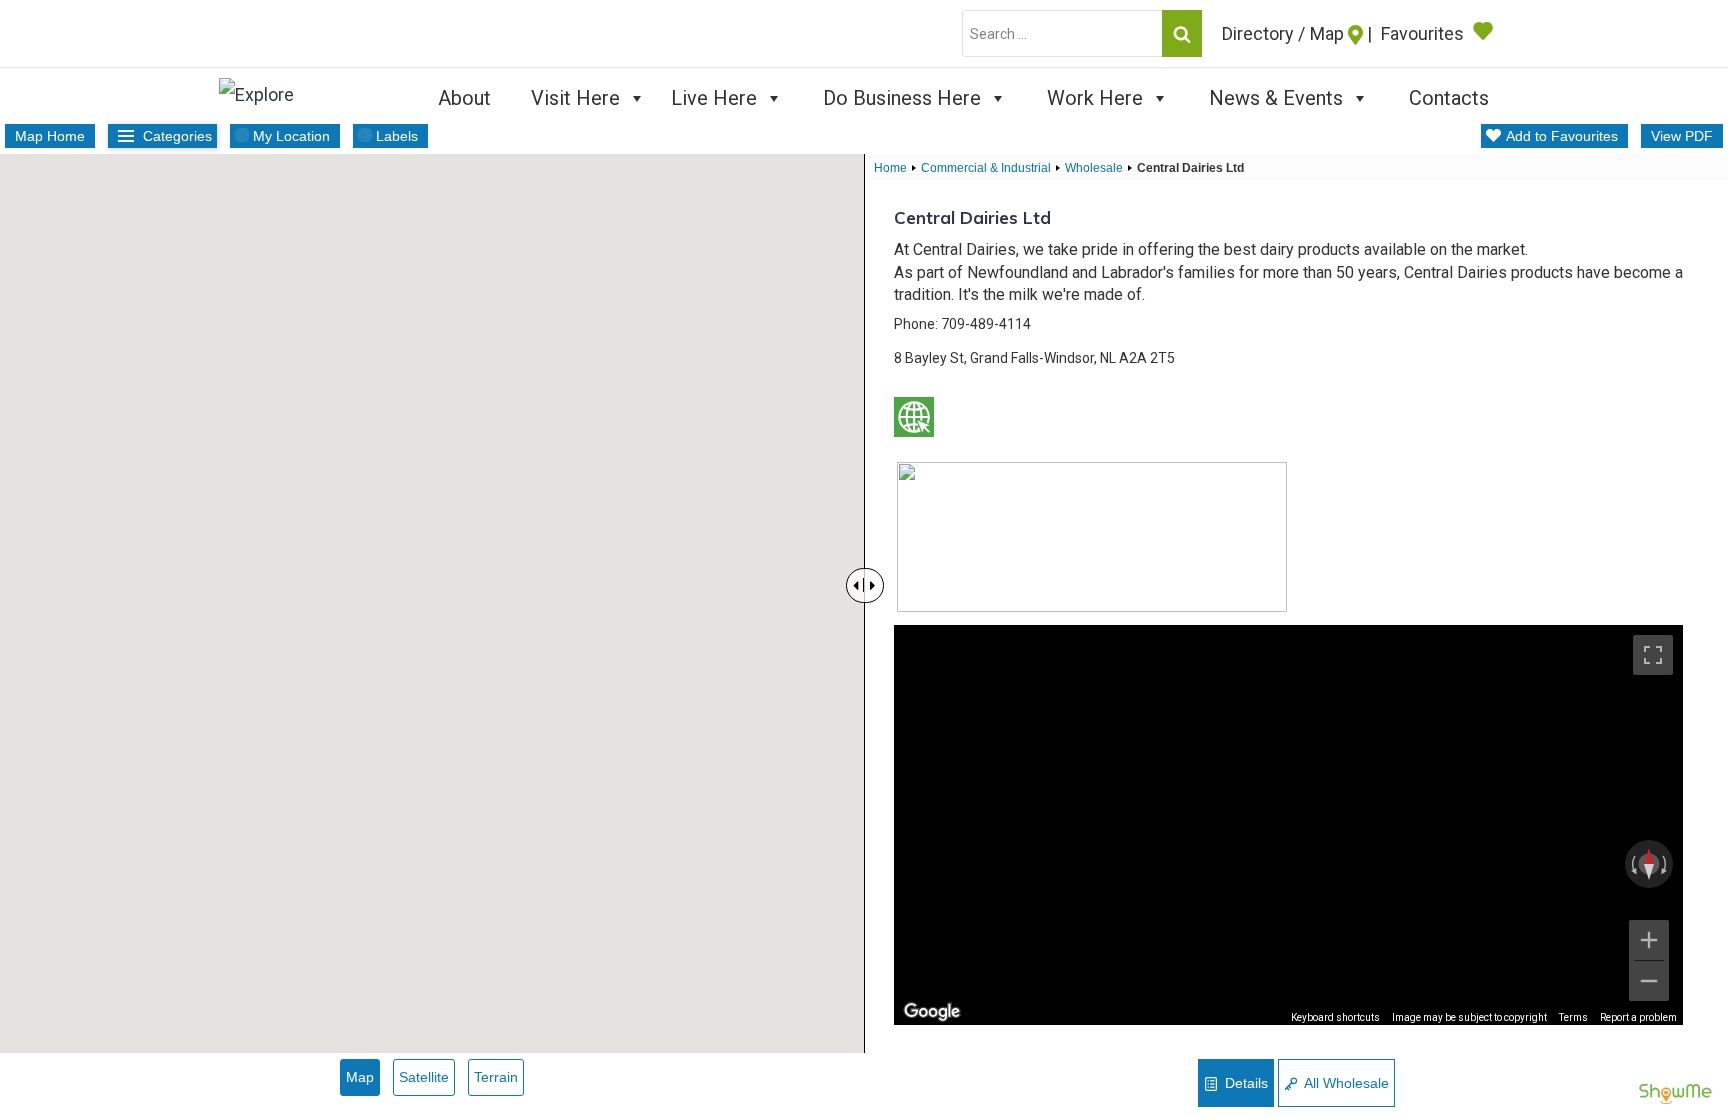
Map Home (50, 136)
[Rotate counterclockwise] (1632, 864)
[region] (1288, 825)
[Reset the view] (1649, 864)
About (464, 98)
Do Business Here (902, 98)
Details (1244, 1083)
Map (360, 1077)
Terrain (496, 1077)
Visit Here (575, 98)
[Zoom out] (1649, 981)
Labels (397, 136)
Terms (1573, 1017)
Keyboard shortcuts (1335, 1017)
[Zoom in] (1649, 940)
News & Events (1276, 98)
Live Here (714, 98)
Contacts (1449, 98)
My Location (291, 136)
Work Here (1095, 98)
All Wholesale (1345, 1083)
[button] (547, 485)
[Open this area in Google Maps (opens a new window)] (932, 1012)
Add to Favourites (1562, 136)
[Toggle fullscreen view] (1653, 655)
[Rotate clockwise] (1666, 864)
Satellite (424, 1077)
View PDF (1682, 136)
